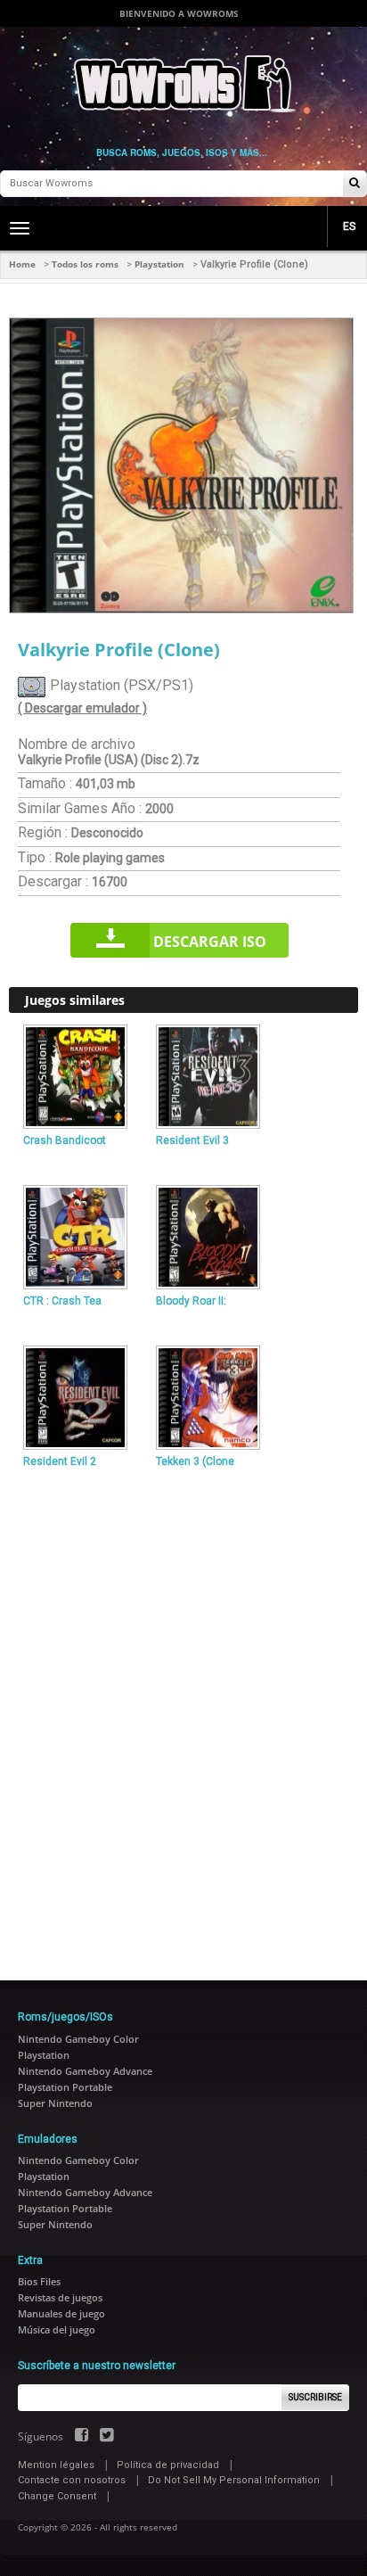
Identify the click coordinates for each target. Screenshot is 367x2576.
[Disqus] (183, 1717)
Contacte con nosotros (72, 2480)
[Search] (355, 184)
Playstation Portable (65, 2087)
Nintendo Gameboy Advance (85, 2071)
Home (22, 264)
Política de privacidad (168, 2465)
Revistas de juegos (60, 2297)
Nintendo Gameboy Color (78, 2039)
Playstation (159, 264)
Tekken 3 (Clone (195, 1461)
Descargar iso (210, 942)
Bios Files (39, 2281)
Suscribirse (315, 2397)
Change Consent (57, 2496)
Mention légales (56, 2465)
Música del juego (57, 2329)
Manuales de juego (61, 2313)
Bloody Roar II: (191, 1301)
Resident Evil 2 (60, 1461)
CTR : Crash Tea (62, 1301)
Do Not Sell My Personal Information (234, 2480)
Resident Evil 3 (192, 1140)
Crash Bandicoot (65, 1140)
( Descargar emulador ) (82, 708)
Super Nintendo (55, 2103)
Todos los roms (85, 264)
